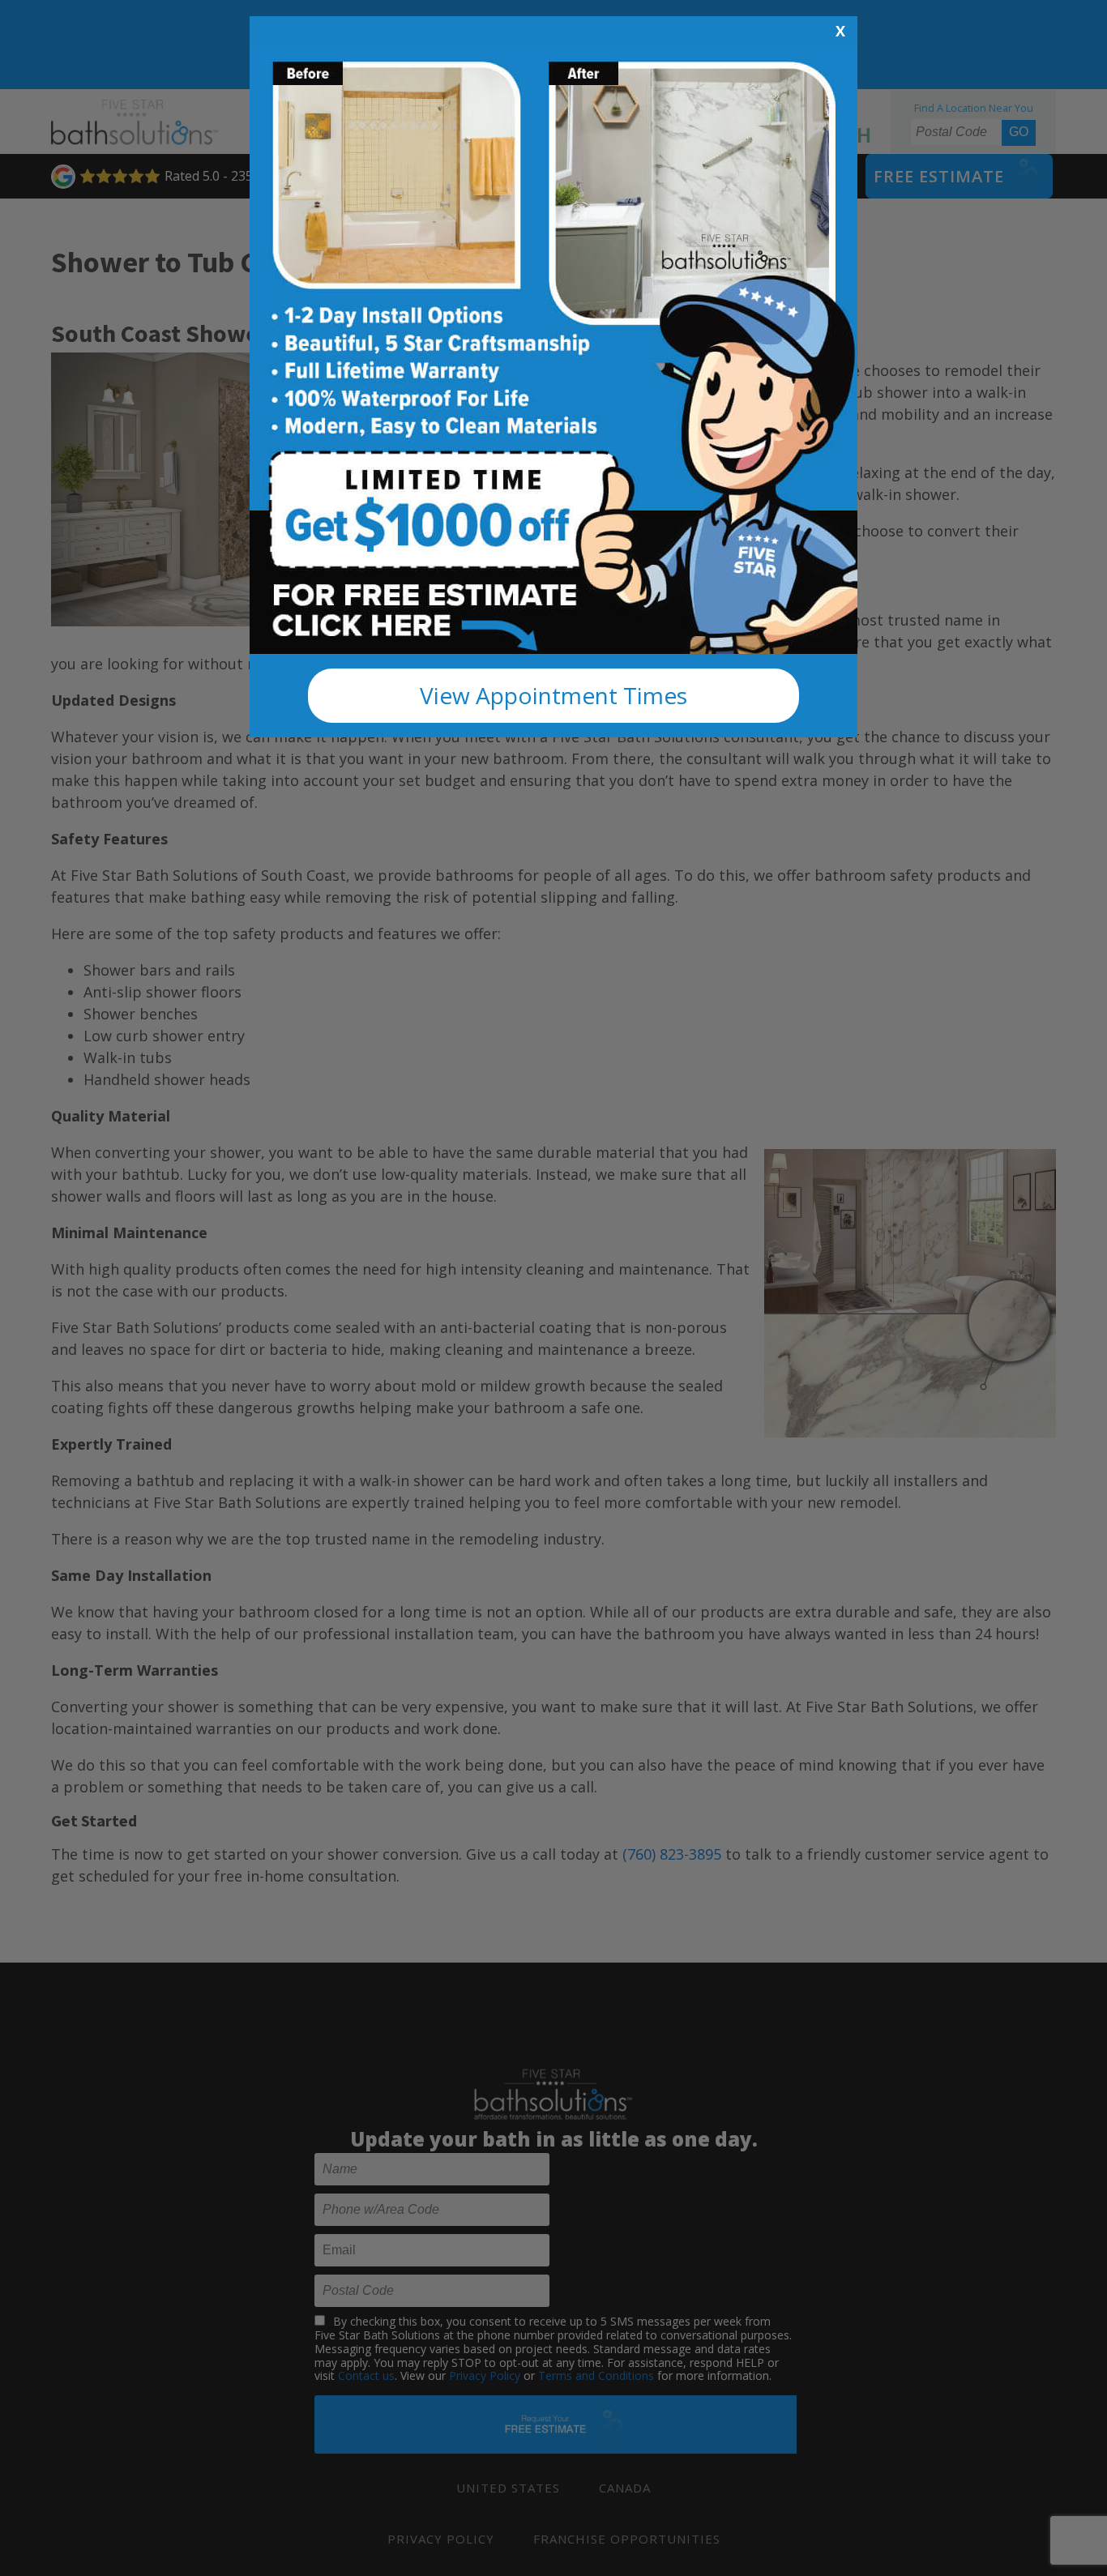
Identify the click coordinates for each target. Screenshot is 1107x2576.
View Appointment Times (553, 695)
